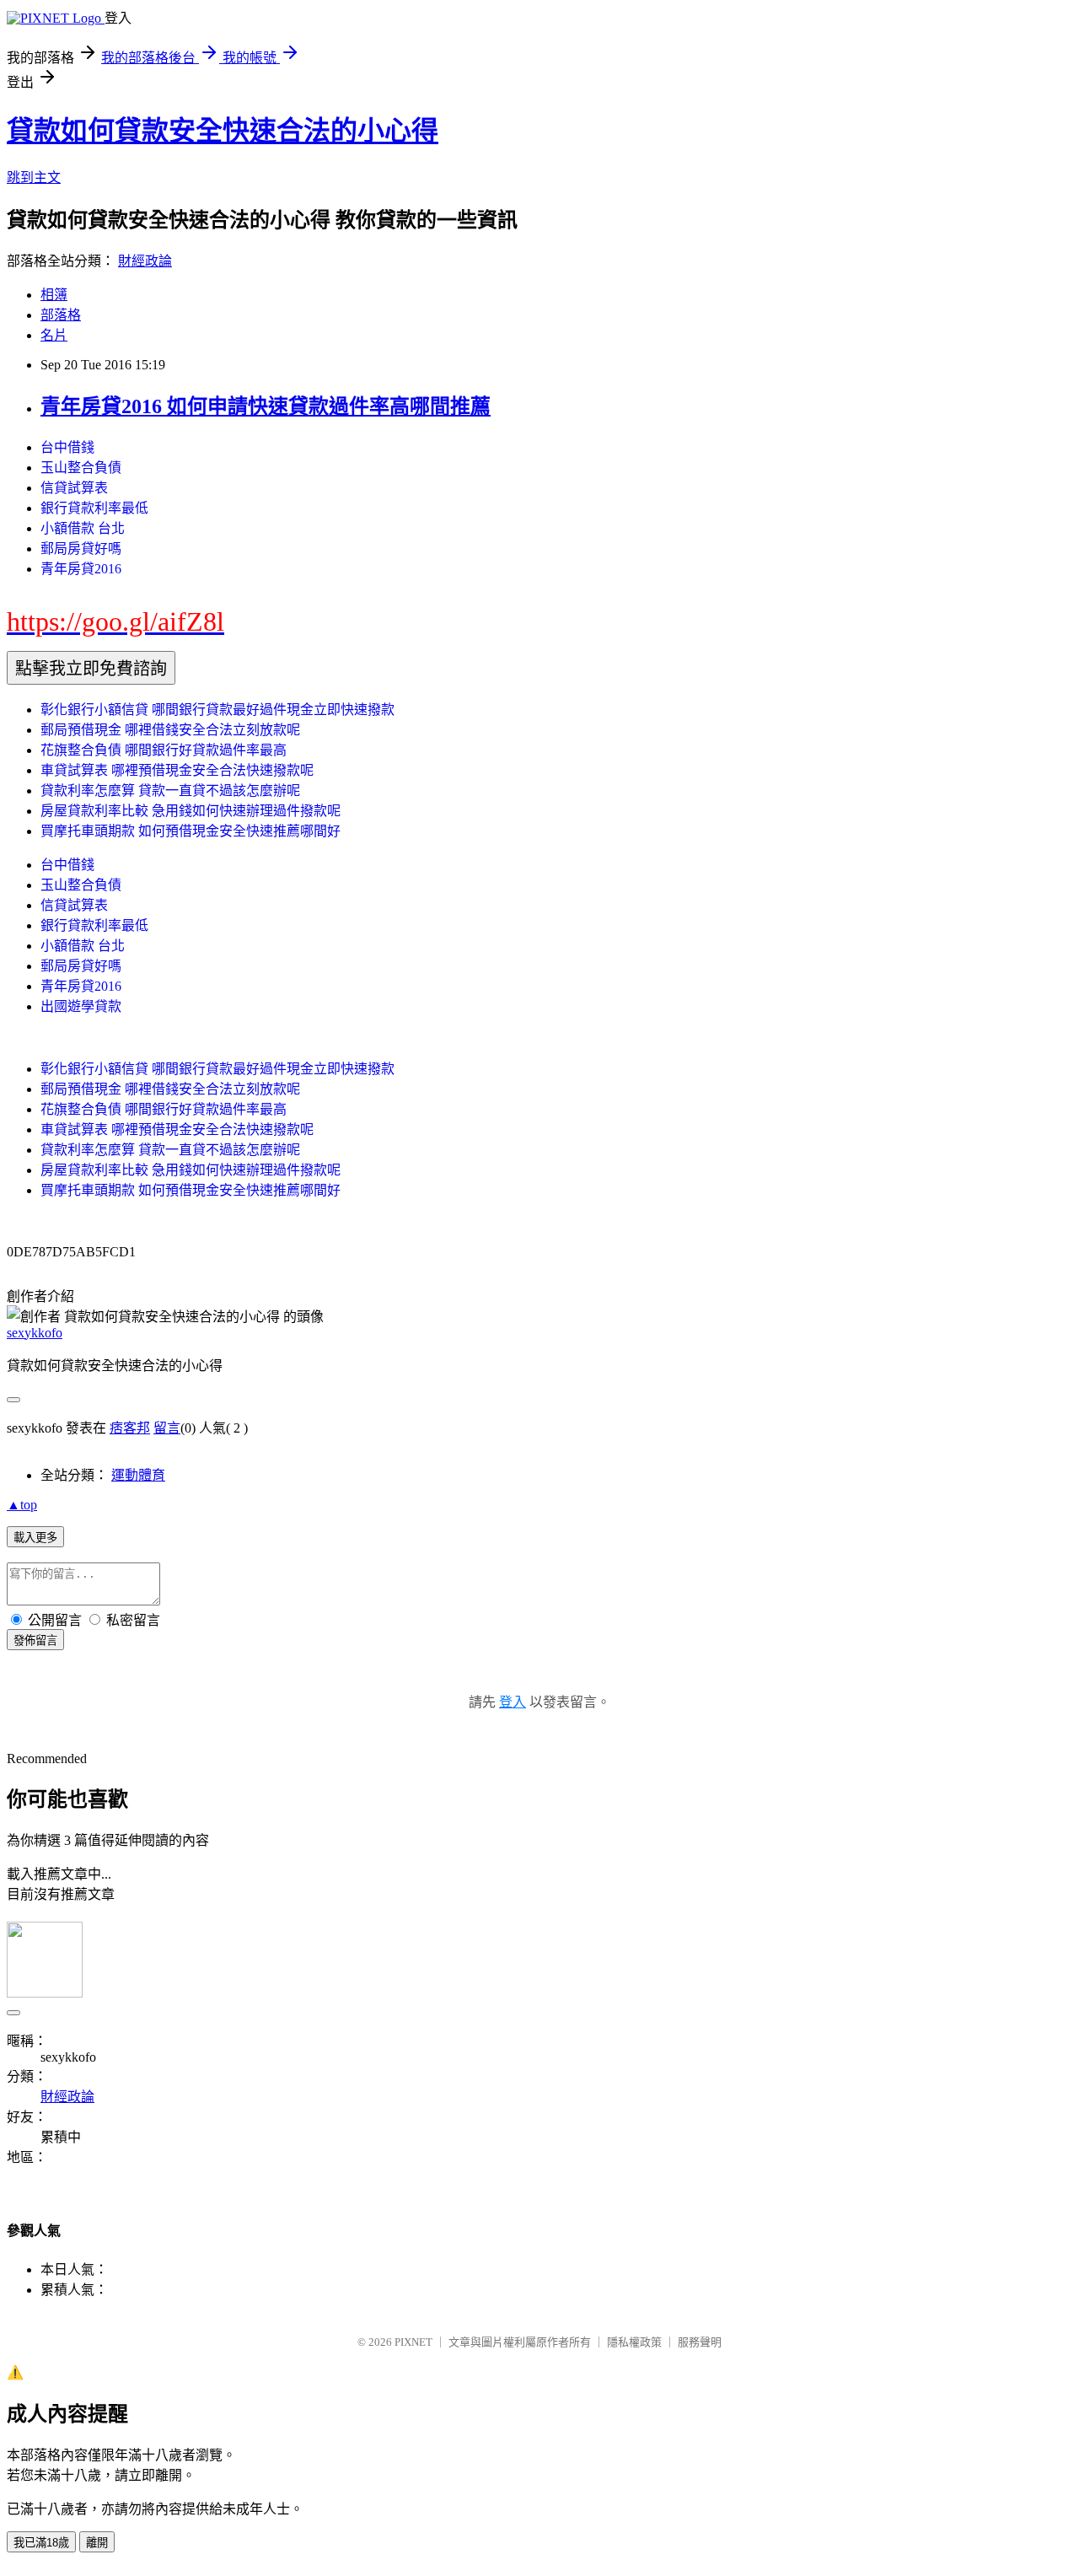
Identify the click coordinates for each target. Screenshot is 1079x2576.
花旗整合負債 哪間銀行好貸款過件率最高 (164, 750)
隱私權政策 (634, 2342)
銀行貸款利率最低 (94, 508)
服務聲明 (700, 2342)
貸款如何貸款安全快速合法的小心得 (223, 131)
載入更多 (35, 1538)
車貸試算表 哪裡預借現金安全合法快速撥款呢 (177, 770)
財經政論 (145, 261)
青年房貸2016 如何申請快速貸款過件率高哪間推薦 (266, 406)
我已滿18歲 (41, 2543)
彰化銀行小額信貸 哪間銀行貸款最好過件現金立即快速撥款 (217, 710)
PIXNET (413, 2342)
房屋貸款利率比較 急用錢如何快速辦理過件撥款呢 (191, 811)
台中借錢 (67, 447)
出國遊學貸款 (81, 1006)
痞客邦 (130, 1428)
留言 (167, 1428)
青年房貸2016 (81, 569)
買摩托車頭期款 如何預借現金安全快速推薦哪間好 (191, 831)
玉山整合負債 (81, 468)
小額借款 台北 (83, 528)
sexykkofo (35, 1333)
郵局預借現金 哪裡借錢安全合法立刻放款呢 (170, 730)
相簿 (54, 295)
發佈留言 (35, 1640)
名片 (54, 335)
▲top (22, 1505)
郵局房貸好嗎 (81, 549)
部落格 (61, 315)
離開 (97, 2543)
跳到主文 (34, 177)
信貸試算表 (74, 488)
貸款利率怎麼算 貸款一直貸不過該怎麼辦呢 (170, 791)
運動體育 (138, 1475)
